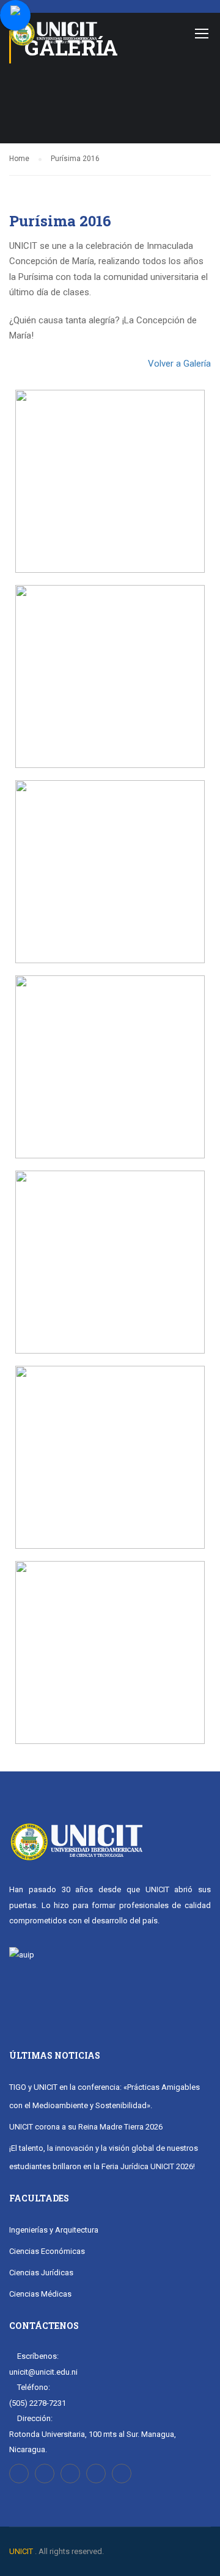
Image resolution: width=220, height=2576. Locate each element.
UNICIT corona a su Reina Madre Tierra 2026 (86, 2127)
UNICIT (21, 2551)
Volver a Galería (179, 364)
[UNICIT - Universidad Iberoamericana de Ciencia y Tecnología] (53, 36)
